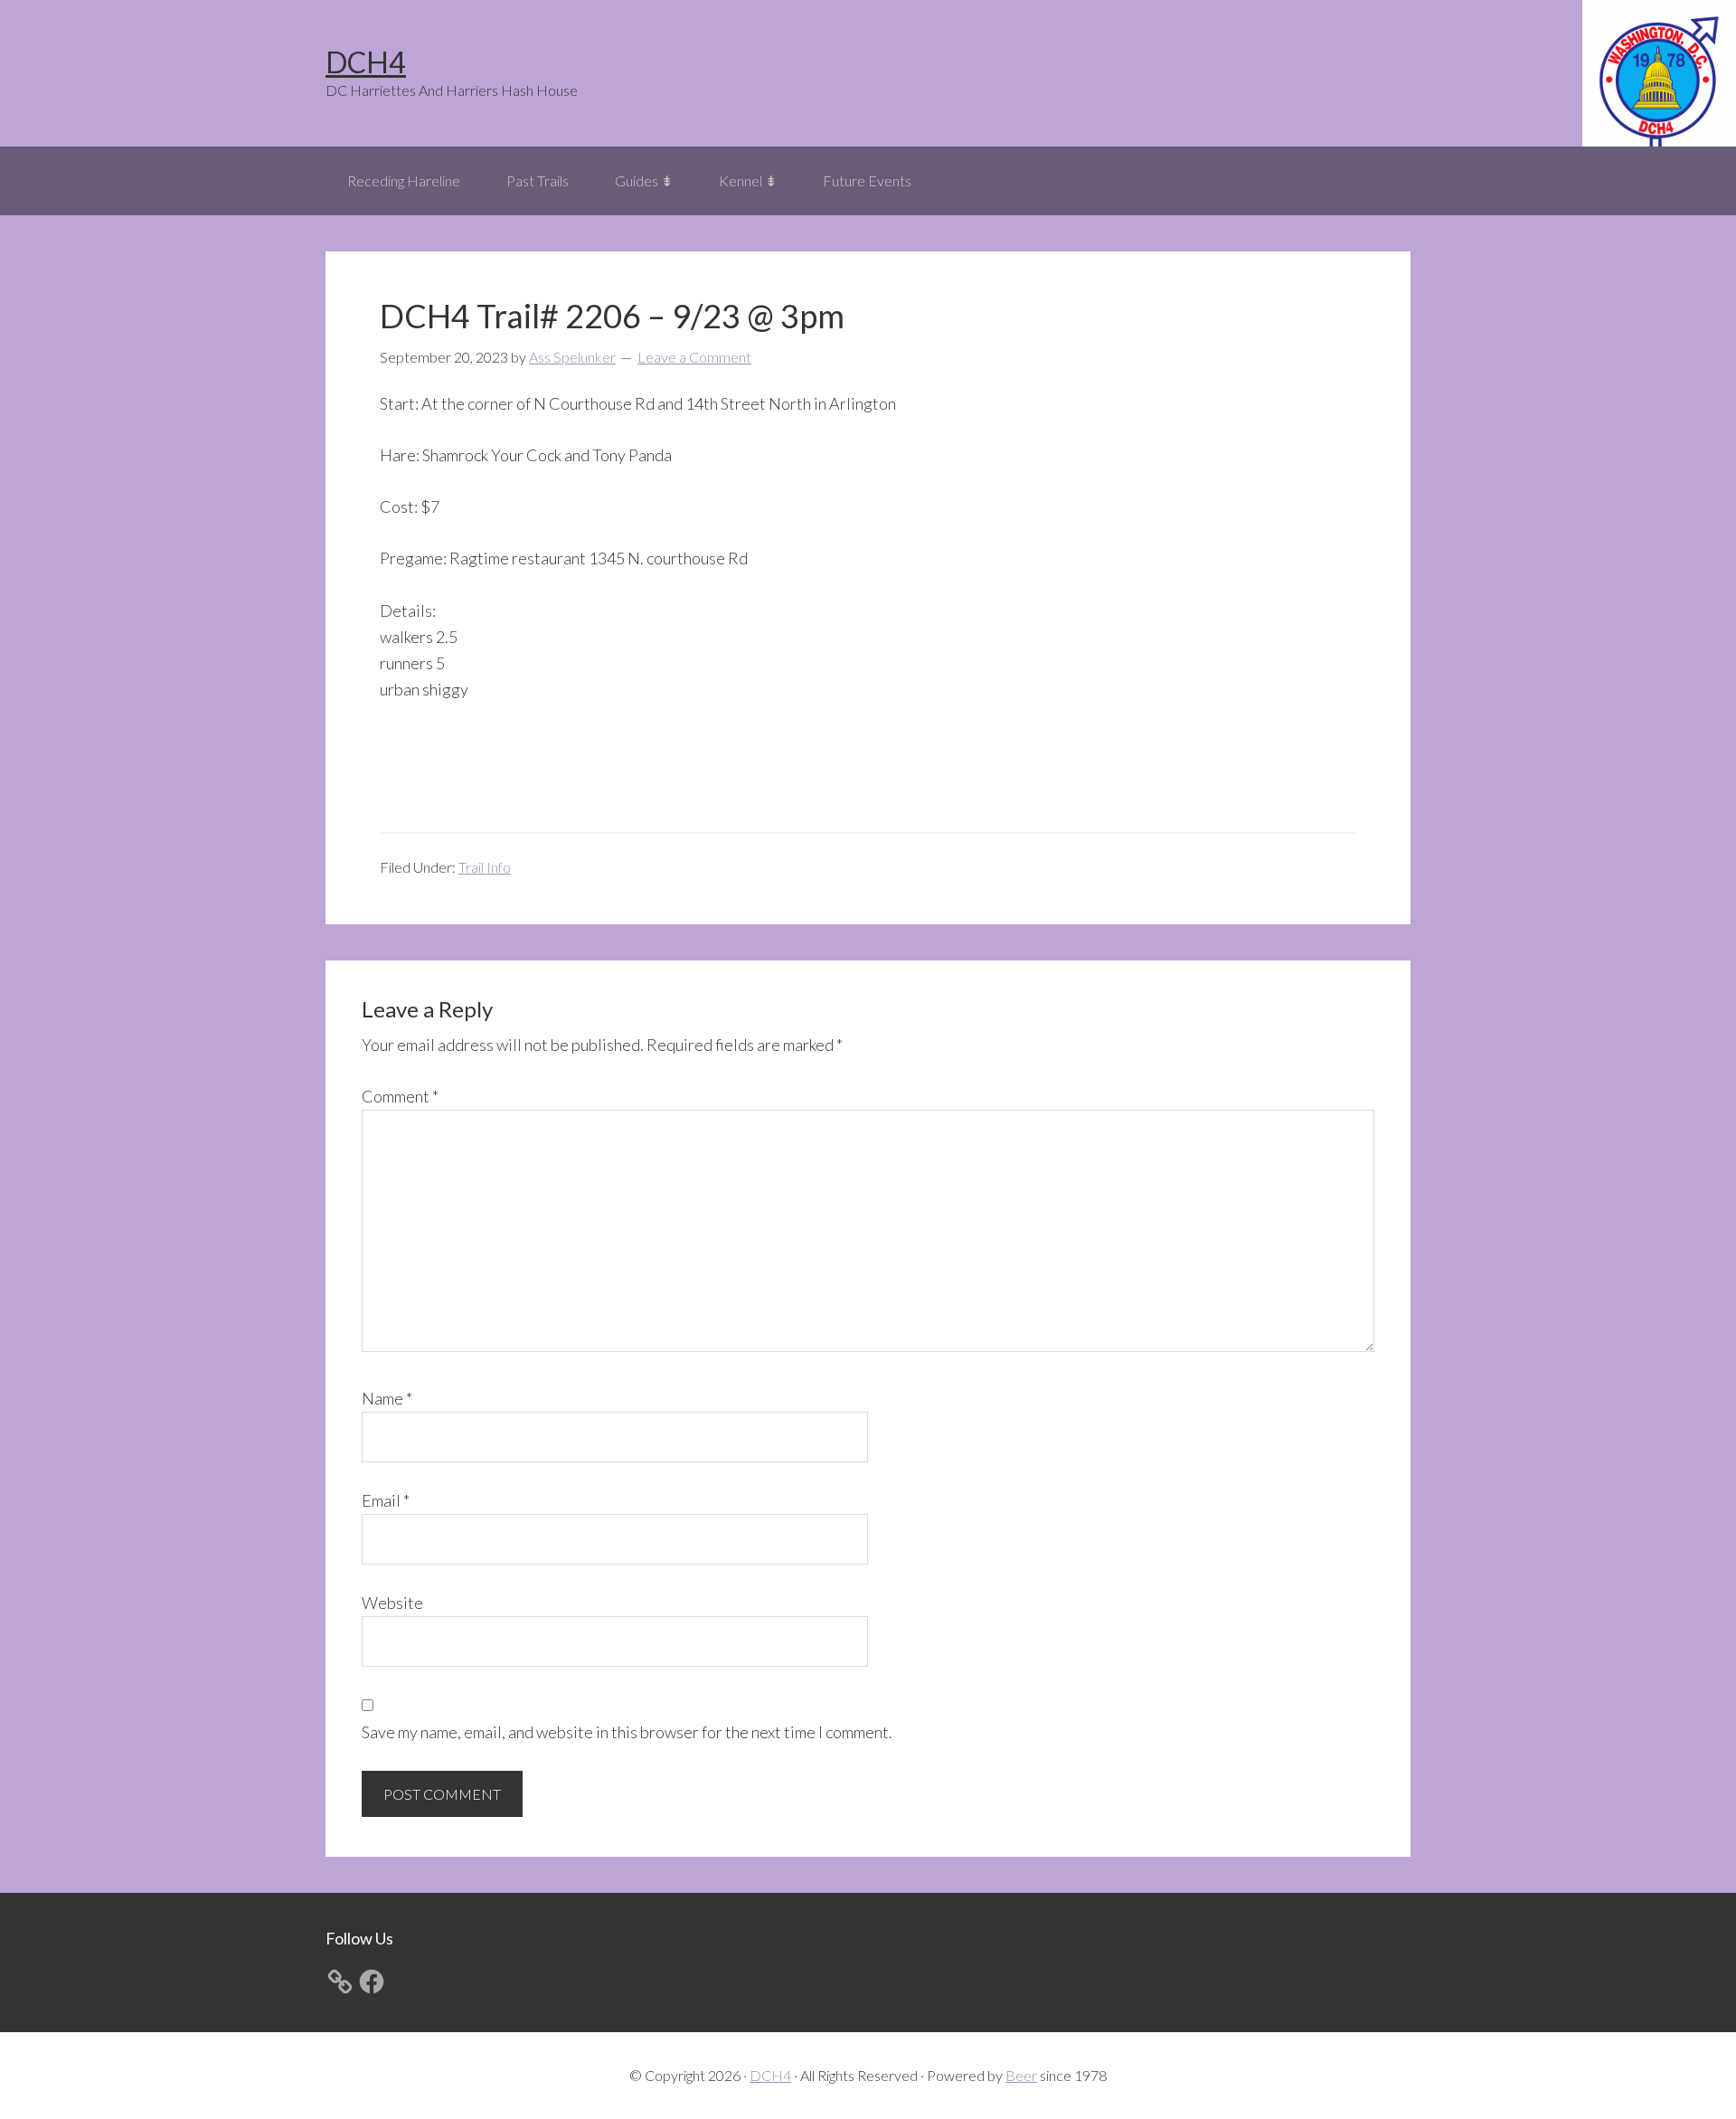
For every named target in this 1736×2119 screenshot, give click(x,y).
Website (392, 1603)
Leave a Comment (694, 357)
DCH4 (366, 62)
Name (387, 1398)
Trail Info (485, 867)
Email (386, 1500)
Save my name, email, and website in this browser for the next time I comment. (627, 1732)
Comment (400, 1096)
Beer (1021, 2075)
